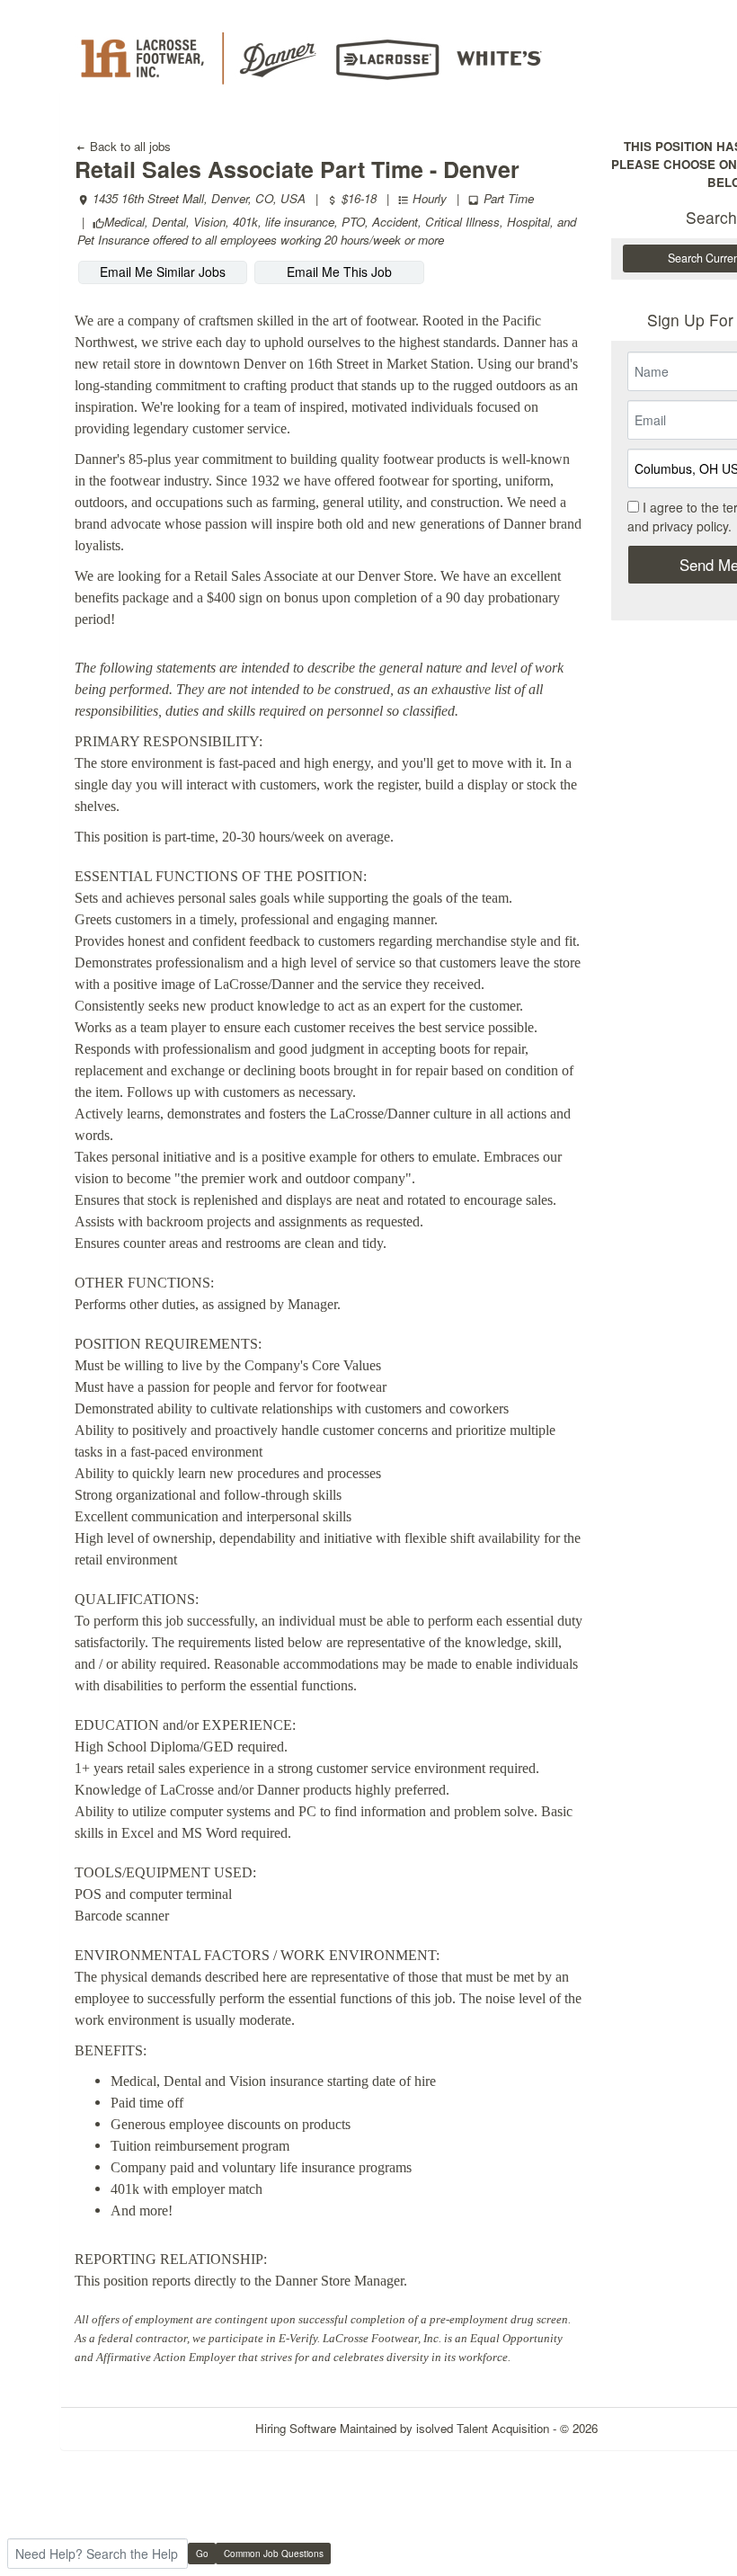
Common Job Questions (274, 2554)
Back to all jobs (129, 146)
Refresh (651, 2428)
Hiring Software (296, 2428)
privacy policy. (692, 526)
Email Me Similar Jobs (163, 272)
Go (202, 2554)
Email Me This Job (339, 272)
